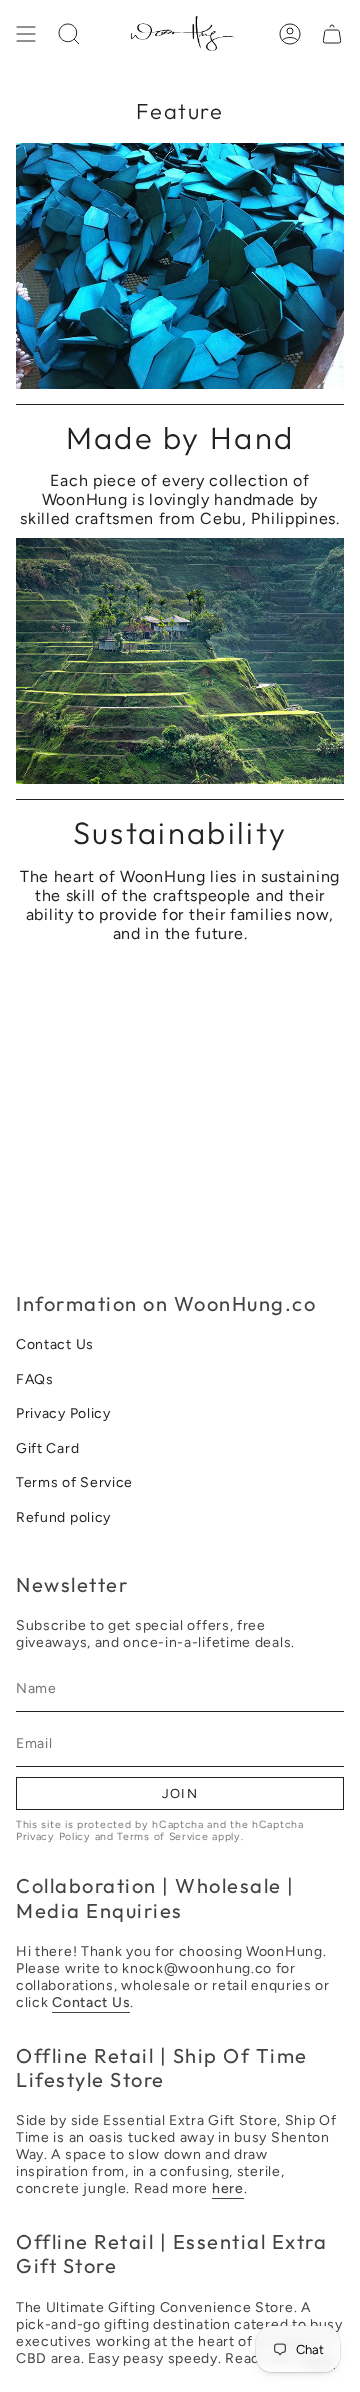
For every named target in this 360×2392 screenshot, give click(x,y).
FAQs (35, 1379)
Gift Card (47, 1448)
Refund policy (63, 1517)
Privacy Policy (63, 1413)
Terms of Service (74, 1482)
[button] (69, 34)
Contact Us (55, 1344)
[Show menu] (26, 34)
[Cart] (332, 34)
